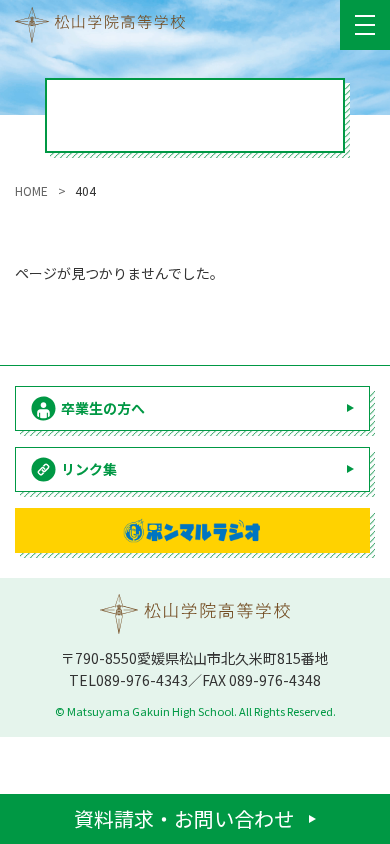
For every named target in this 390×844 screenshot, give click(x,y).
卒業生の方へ (103, 408)
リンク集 (89, 469)
